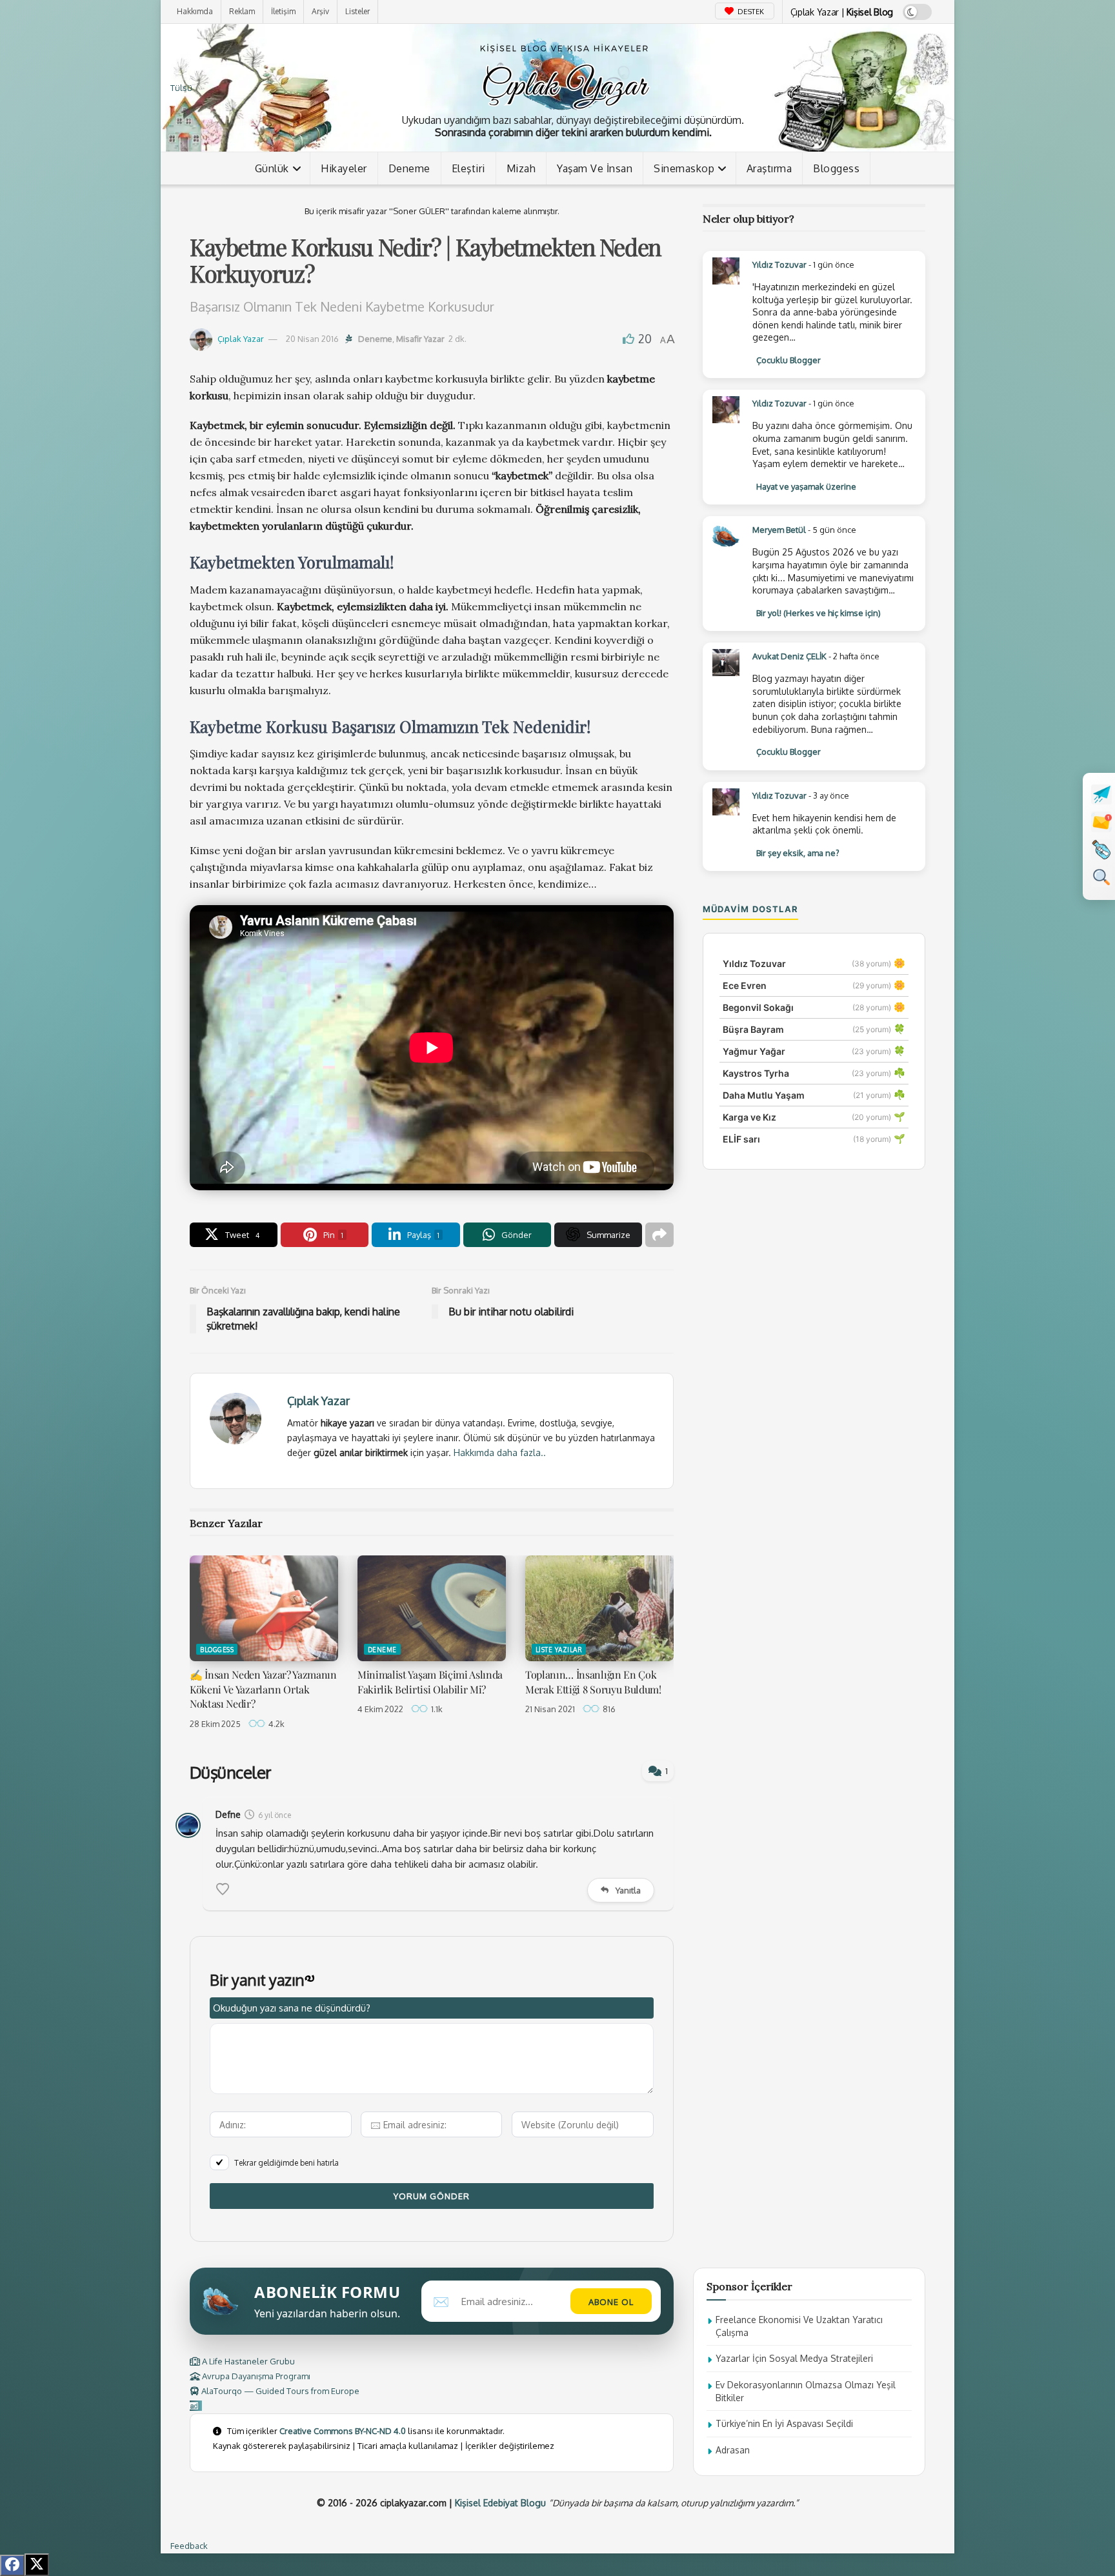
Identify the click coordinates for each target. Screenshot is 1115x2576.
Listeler (357, 11)
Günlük (272, 168)
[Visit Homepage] (564, 74)
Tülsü (181, 88)
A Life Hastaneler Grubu (247, 2361)
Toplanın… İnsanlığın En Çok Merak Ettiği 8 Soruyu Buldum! (593, 1682)
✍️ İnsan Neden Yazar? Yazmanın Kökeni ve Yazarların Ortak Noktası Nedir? (263, 1689)
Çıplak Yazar (241, 339)
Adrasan (733, 2450)
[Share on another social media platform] (659, 1235)
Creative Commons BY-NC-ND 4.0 (343, 2431)
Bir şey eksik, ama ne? (798, 853)
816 (608, 1709)
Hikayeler (344, 168)
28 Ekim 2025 (215, 1724)
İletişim (283, 11)
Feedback (189, 2546)
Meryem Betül (779, 530)
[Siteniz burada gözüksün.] (196, 2406)
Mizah (521, 168)
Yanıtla (628, 1890)
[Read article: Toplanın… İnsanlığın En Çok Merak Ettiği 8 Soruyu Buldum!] (599, 1608)
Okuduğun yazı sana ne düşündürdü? (292, 2008)
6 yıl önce (275, 1815)
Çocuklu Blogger (789, 360)
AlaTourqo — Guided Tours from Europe (279, 2391)
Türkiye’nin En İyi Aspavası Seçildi (784, 2423)
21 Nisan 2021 (550, 1709)
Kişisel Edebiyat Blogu (500, 2503)
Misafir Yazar (420, 339)
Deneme (409, 168)
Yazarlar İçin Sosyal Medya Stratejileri (794, 2358)
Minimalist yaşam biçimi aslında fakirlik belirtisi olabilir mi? (430, 1682)
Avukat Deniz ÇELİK (789, 656)
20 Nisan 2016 (312, 339)
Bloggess (836, 168)
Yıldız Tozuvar (779, 265)
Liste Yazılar (559, 1650)
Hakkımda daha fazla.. (500, 1453)
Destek (750, 12)
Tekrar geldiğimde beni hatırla (286, 2163)
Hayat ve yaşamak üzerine (806, 486)
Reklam (242, 11)
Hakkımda (195, 11)
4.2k (276, 1724)
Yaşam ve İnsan (595, 168)
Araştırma (769, 168)
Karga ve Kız (749, 1117)
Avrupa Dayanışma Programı (255, 2376)
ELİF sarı (741, 1139)
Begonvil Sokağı (758, 1007)
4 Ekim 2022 (380, 1709)
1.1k (436, 1709)
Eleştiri (468, 168)
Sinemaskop (684, 168)
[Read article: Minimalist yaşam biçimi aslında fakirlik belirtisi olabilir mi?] (432, 1608)
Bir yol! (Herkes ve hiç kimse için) (819, 613)
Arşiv (320, 11)
